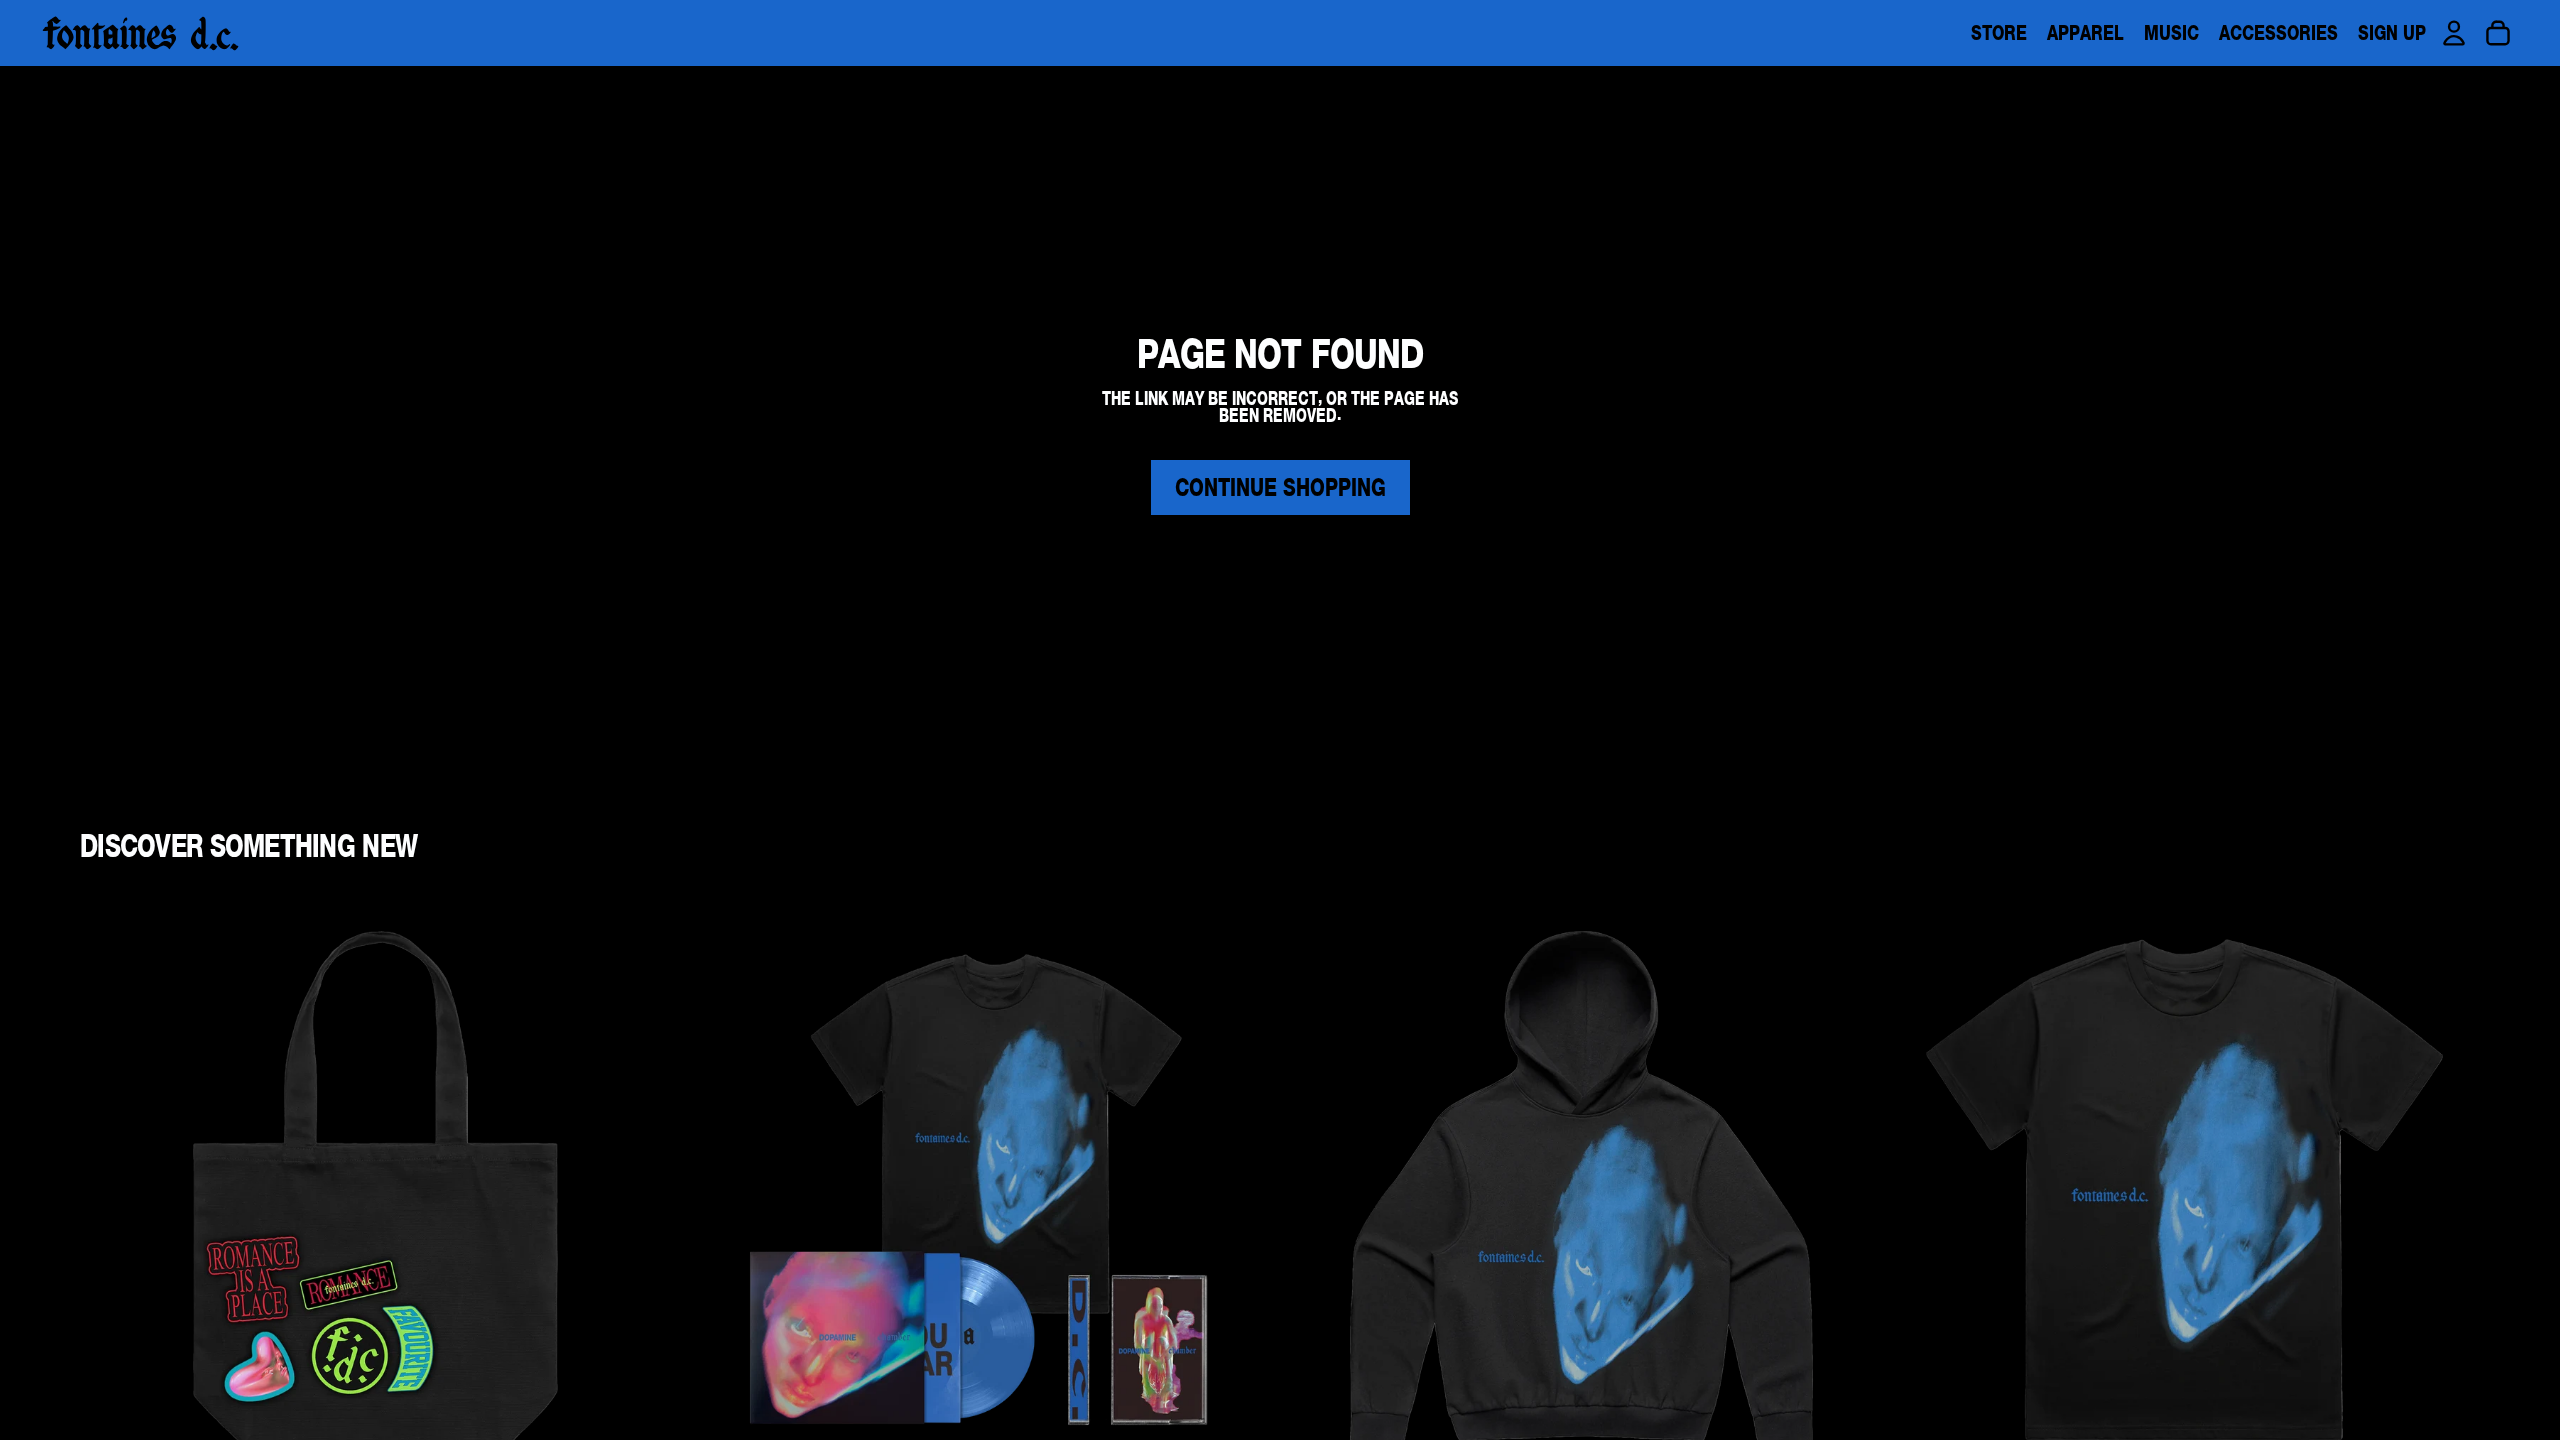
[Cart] (2498, 33)
